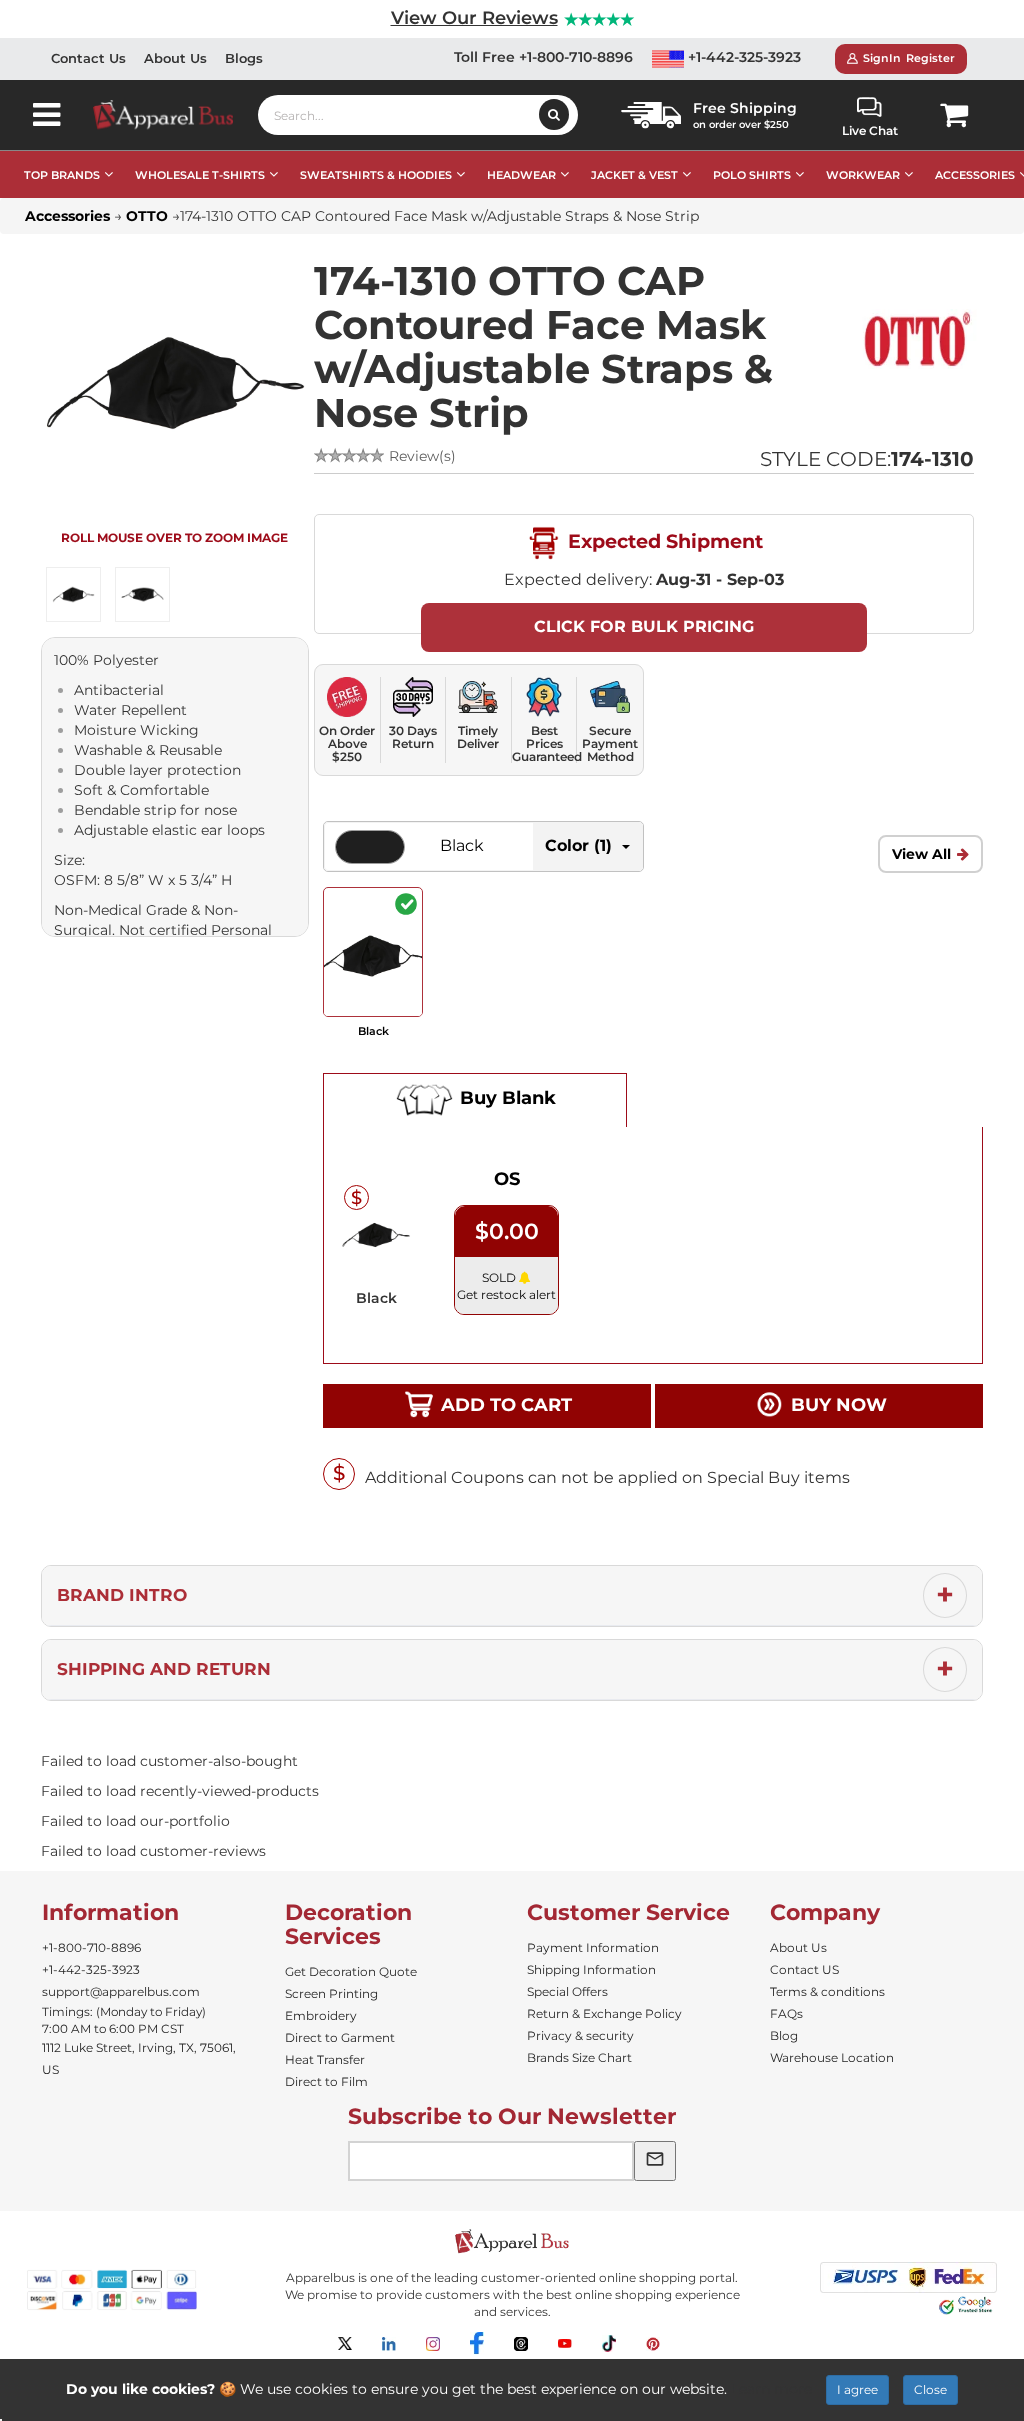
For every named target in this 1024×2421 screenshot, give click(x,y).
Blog (784, 2035)
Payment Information (593, 1947)
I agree (857, 2389)
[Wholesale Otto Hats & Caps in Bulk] (917, 339)
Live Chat (870, 130)
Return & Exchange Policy (604, 2013)
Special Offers (567, 1991)
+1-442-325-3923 (742, 57)
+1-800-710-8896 (91, 1947)
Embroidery (321, 2015)
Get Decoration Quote (351, 1971)
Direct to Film (326, 2081)
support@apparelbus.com (121, 1991)
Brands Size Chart (579, 2057)
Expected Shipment (663, 541)
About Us (175, 58)
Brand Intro (122, 1595)
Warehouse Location (832, 2057)
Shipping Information (591, 1969)
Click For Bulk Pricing (644, 626)
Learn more (771, 2389)
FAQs (786, 2013)
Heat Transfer (325, 2059)
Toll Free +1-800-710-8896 (543, 57)
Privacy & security (580, 2035)
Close (930, 2389)
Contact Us (88, 58)
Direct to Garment (340, 2037)
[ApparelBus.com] (174, 114)
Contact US (804, 1969)
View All (921, 854)
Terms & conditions (827, 1991)
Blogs (244, 58)
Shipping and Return (164, 1669)
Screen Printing (331, 1993)
